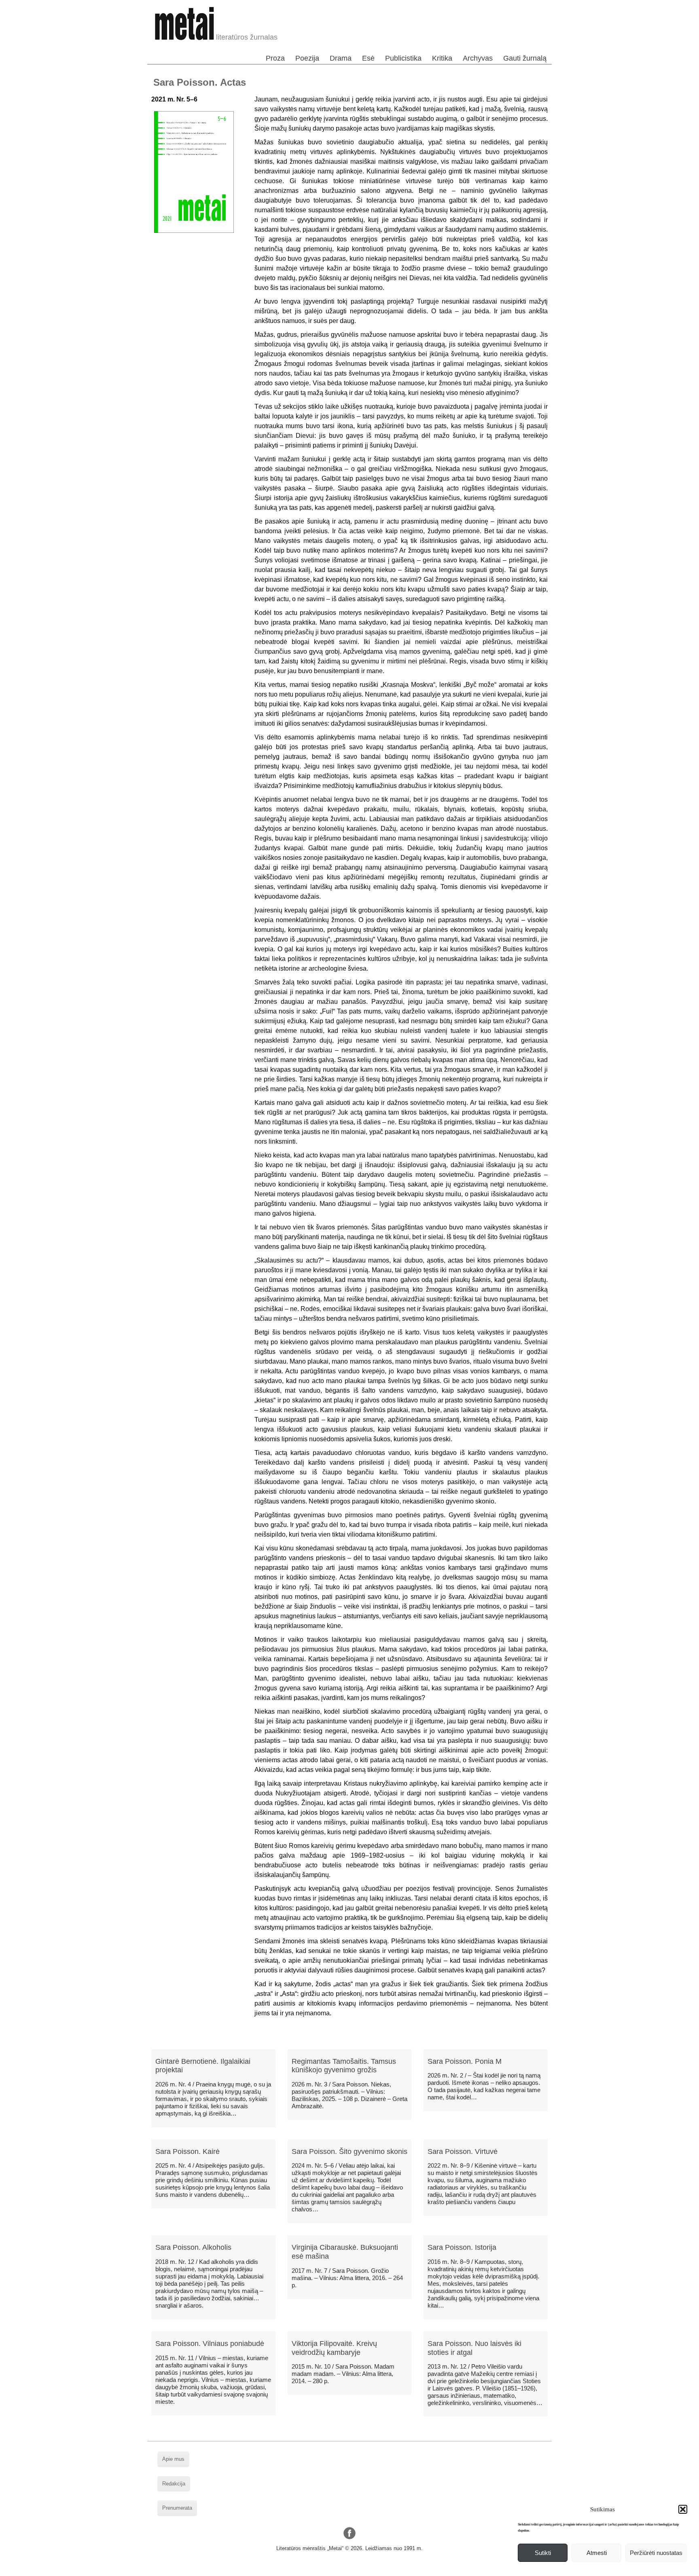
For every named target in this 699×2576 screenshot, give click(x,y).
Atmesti (597, 2553)
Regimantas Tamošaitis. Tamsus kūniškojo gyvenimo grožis (344, 2066)
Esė (368, 58)
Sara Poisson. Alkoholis (193, 2247)
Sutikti (543, 2553)
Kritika (442, 58)
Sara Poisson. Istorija (462, 2247)
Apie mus (173, 2459)
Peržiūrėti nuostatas (656, 2553)
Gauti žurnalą (525, 58)
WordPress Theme (356, 2570)
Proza (275, 58)
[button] (683, 2509)
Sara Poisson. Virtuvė (463, 2152)
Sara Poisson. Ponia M (465, 2061)
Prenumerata (177, 2508)
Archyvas (478, 58)
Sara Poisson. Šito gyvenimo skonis (349, 2152)
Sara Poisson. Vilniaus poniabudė (210, 2344)
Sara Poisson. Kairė (187, 2152)
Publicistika (403, 58)
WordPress (319, 2570)
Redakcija (174, 2484)
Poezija (307, 58)
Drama (341, 58)
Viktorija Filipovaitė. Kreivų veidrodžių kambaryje (334, 2348)
